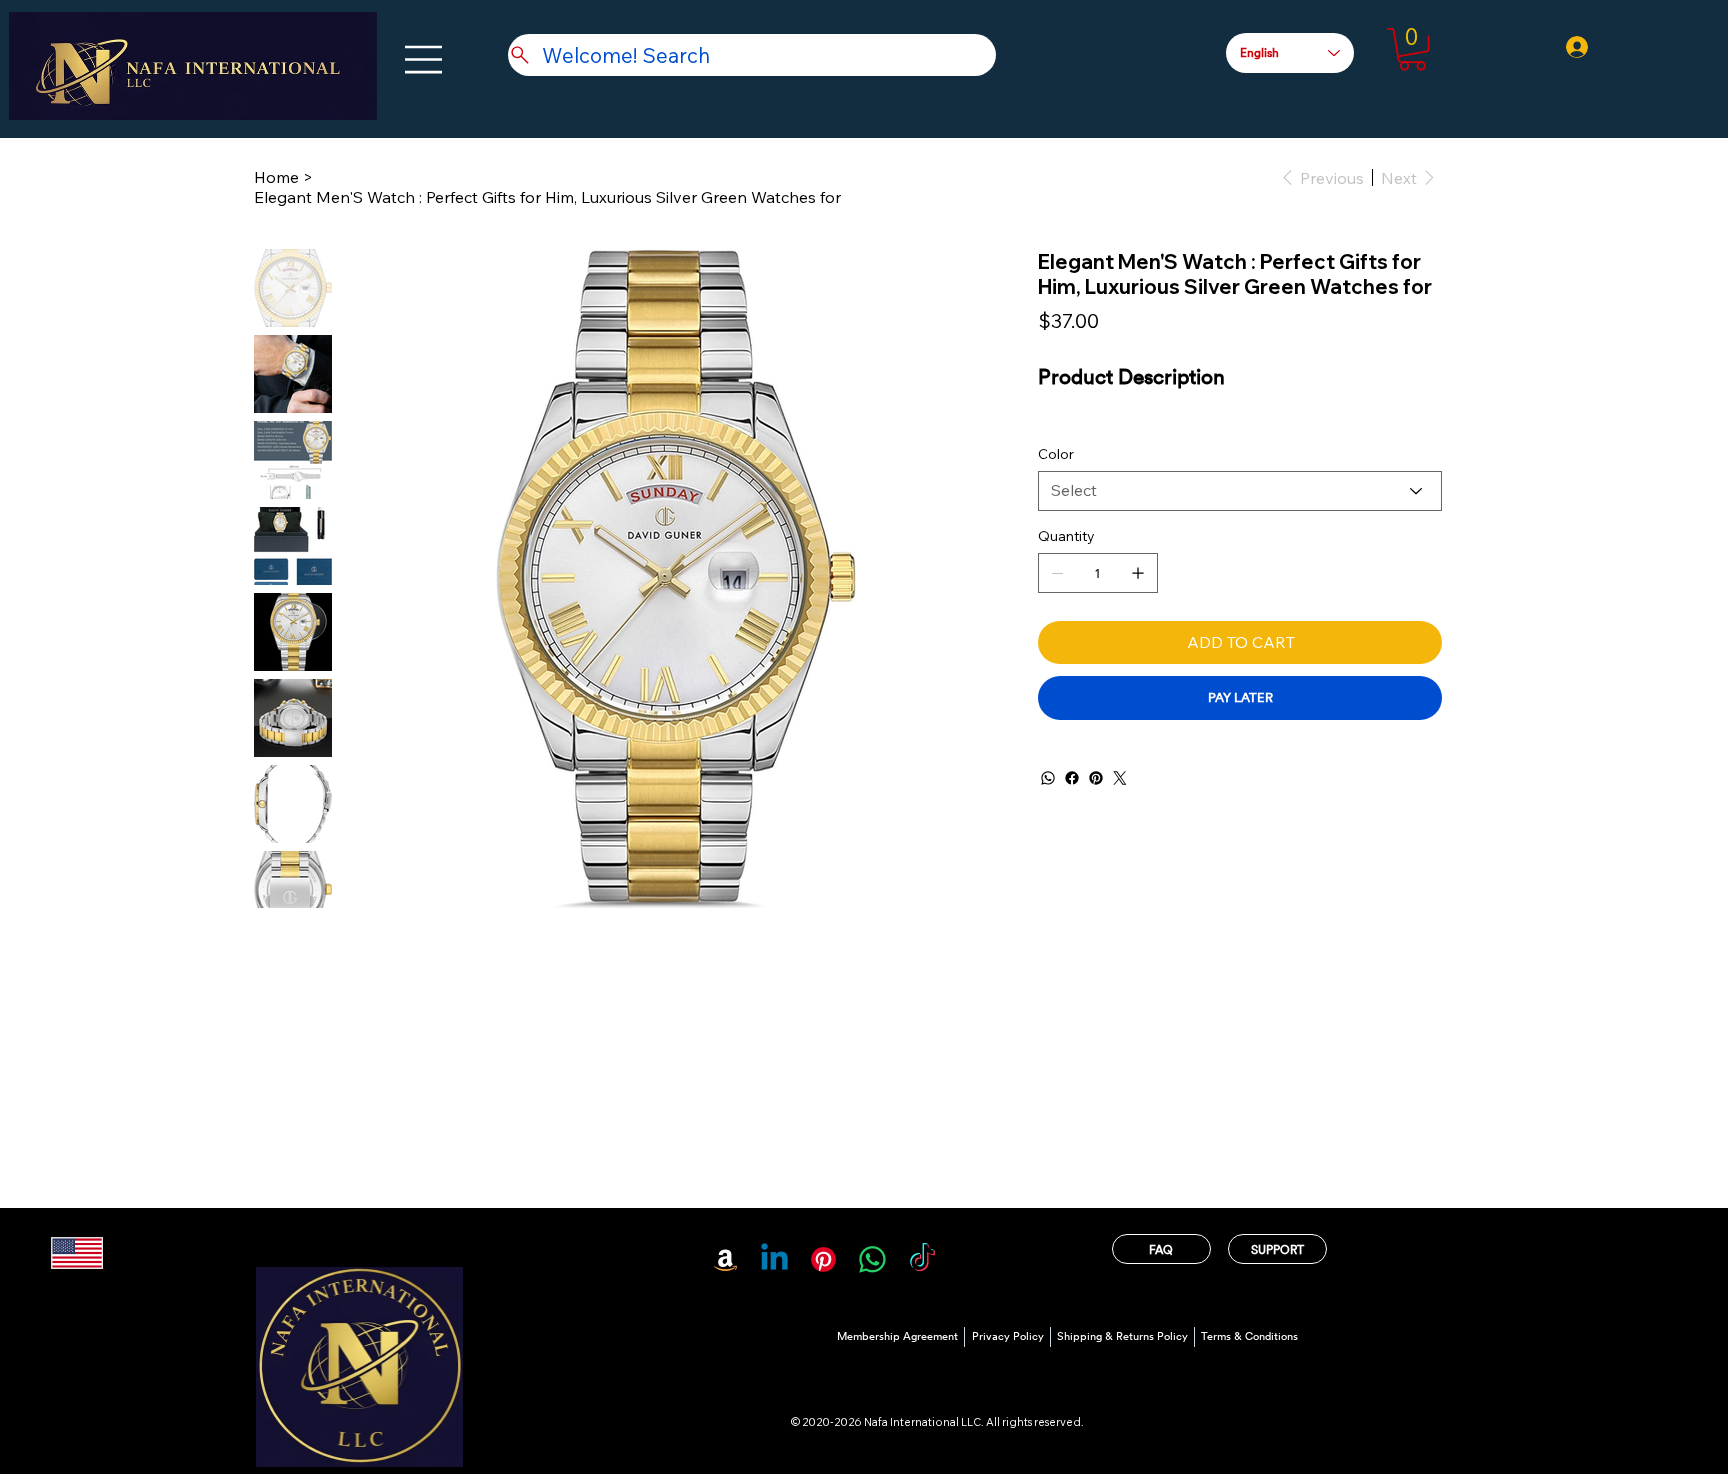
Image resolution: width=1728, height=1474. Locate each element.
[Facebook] (1072, 778)
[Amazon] (725, 1259)
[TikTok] (922, 1259)
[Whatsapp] (872, 1259)
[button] (1412, 49)
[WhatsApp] (1048, 778)
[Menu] (424, 59)
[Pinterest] (1096, 778)
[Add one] (1138, 573)
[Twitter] (1120, 778)
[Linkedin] (774, 1259)
